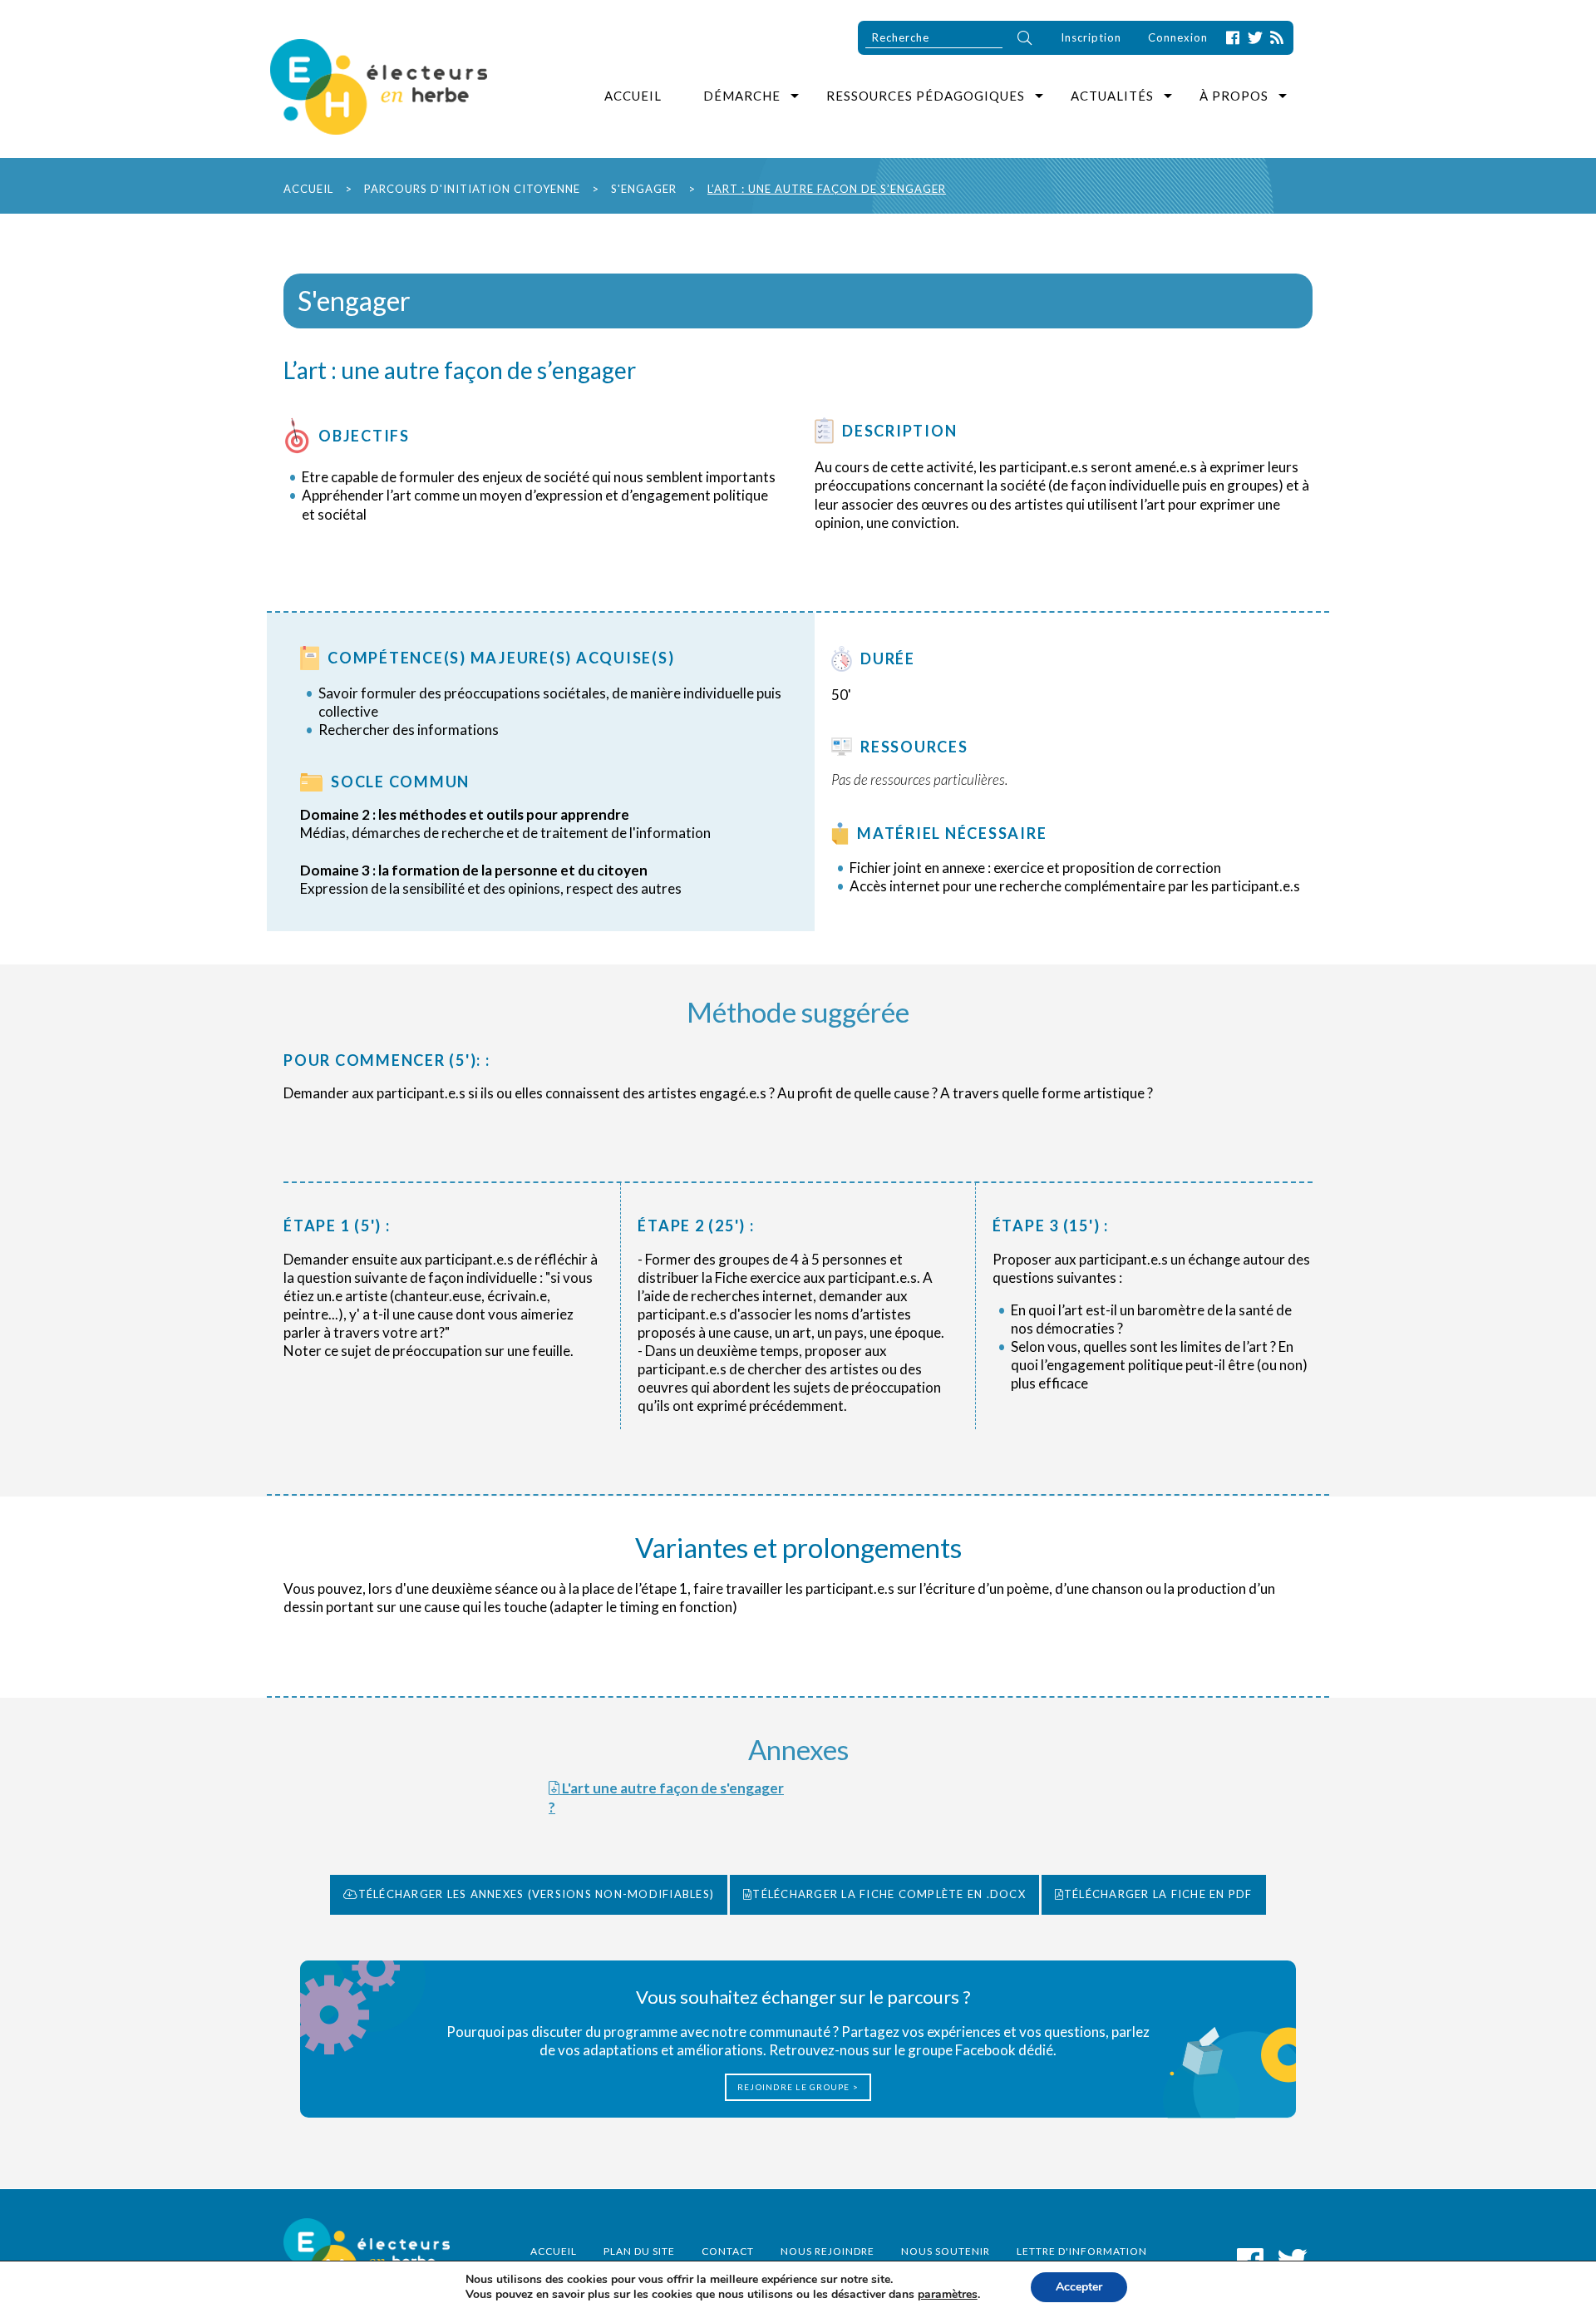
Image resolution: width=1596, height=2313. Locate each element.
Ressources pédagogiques (926, 96)
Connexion (1178, 37)
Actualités (1112, 96)
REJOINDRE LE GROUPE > (798, 2087)
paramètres (948, 2295)
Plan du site (639, 2251)
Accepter (1079, 2287)
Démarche (742, 96)
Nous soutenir (946, 2251)
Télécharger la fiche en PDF (1158, 1894)
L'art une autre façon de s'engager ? (666, 1797)
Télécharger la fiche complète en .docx (889, 1894)
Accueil (633, 96)
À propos (1234, 96)
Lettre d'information (1082, 2251)
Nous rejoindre (828, 2251)
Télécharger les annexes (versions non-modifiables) (537, 1894)
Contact (728, 2251)
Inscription (1091, 37)
